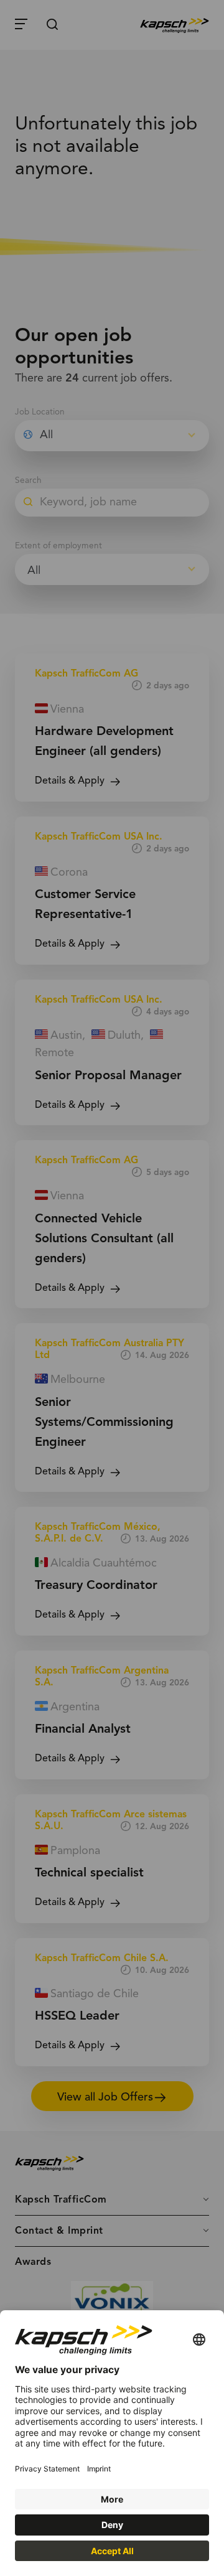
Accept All (112, 2551)
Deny (112, 2525)
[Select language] (199, 2340)
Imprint (99, 2469)
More (112, 2499)
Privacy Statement (47, 2469)
